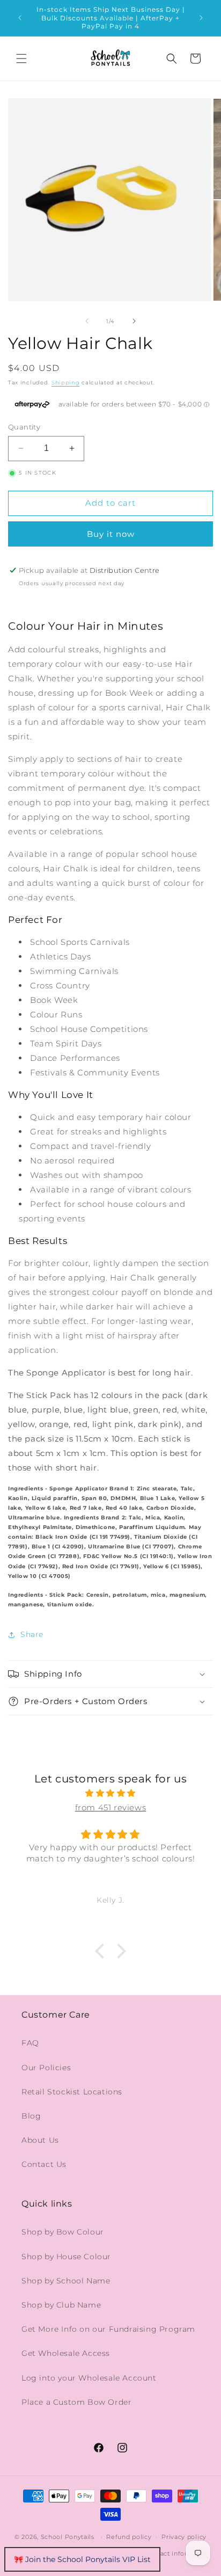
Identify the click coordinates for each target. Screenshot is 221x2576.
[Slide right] (134, 321)
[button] (21, 59)
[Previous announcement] (20, 18)
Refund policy (129, 2537)
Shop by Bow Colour (63, 2232)
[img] (110, 1793)
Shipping (66, 383)
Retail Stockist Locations (72, 2092)
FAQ (30, 2043)
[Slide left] (87, 321)
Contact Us (44, 2164)
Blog (31, 2116)
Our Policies (46, 2068)
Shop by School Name (66, 2281)
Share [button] (32, 1634)
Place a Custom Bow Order (76, 2402)
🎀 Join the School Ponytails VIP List (82, 2559)
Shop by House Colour (66, 2257)
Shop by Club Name (61, 2305)
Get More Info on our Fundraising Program (108, 2329)
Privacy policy (184, 2537)
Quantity (24, 427)
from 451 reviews (111, 1807)
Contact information (178, 2553)
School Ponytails (68, 2537)
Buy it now (111, 534)
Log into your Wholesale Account (89, 2378)
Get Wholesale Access (66, 2353)
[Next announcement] (201, 18)
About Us (40, 2140)
